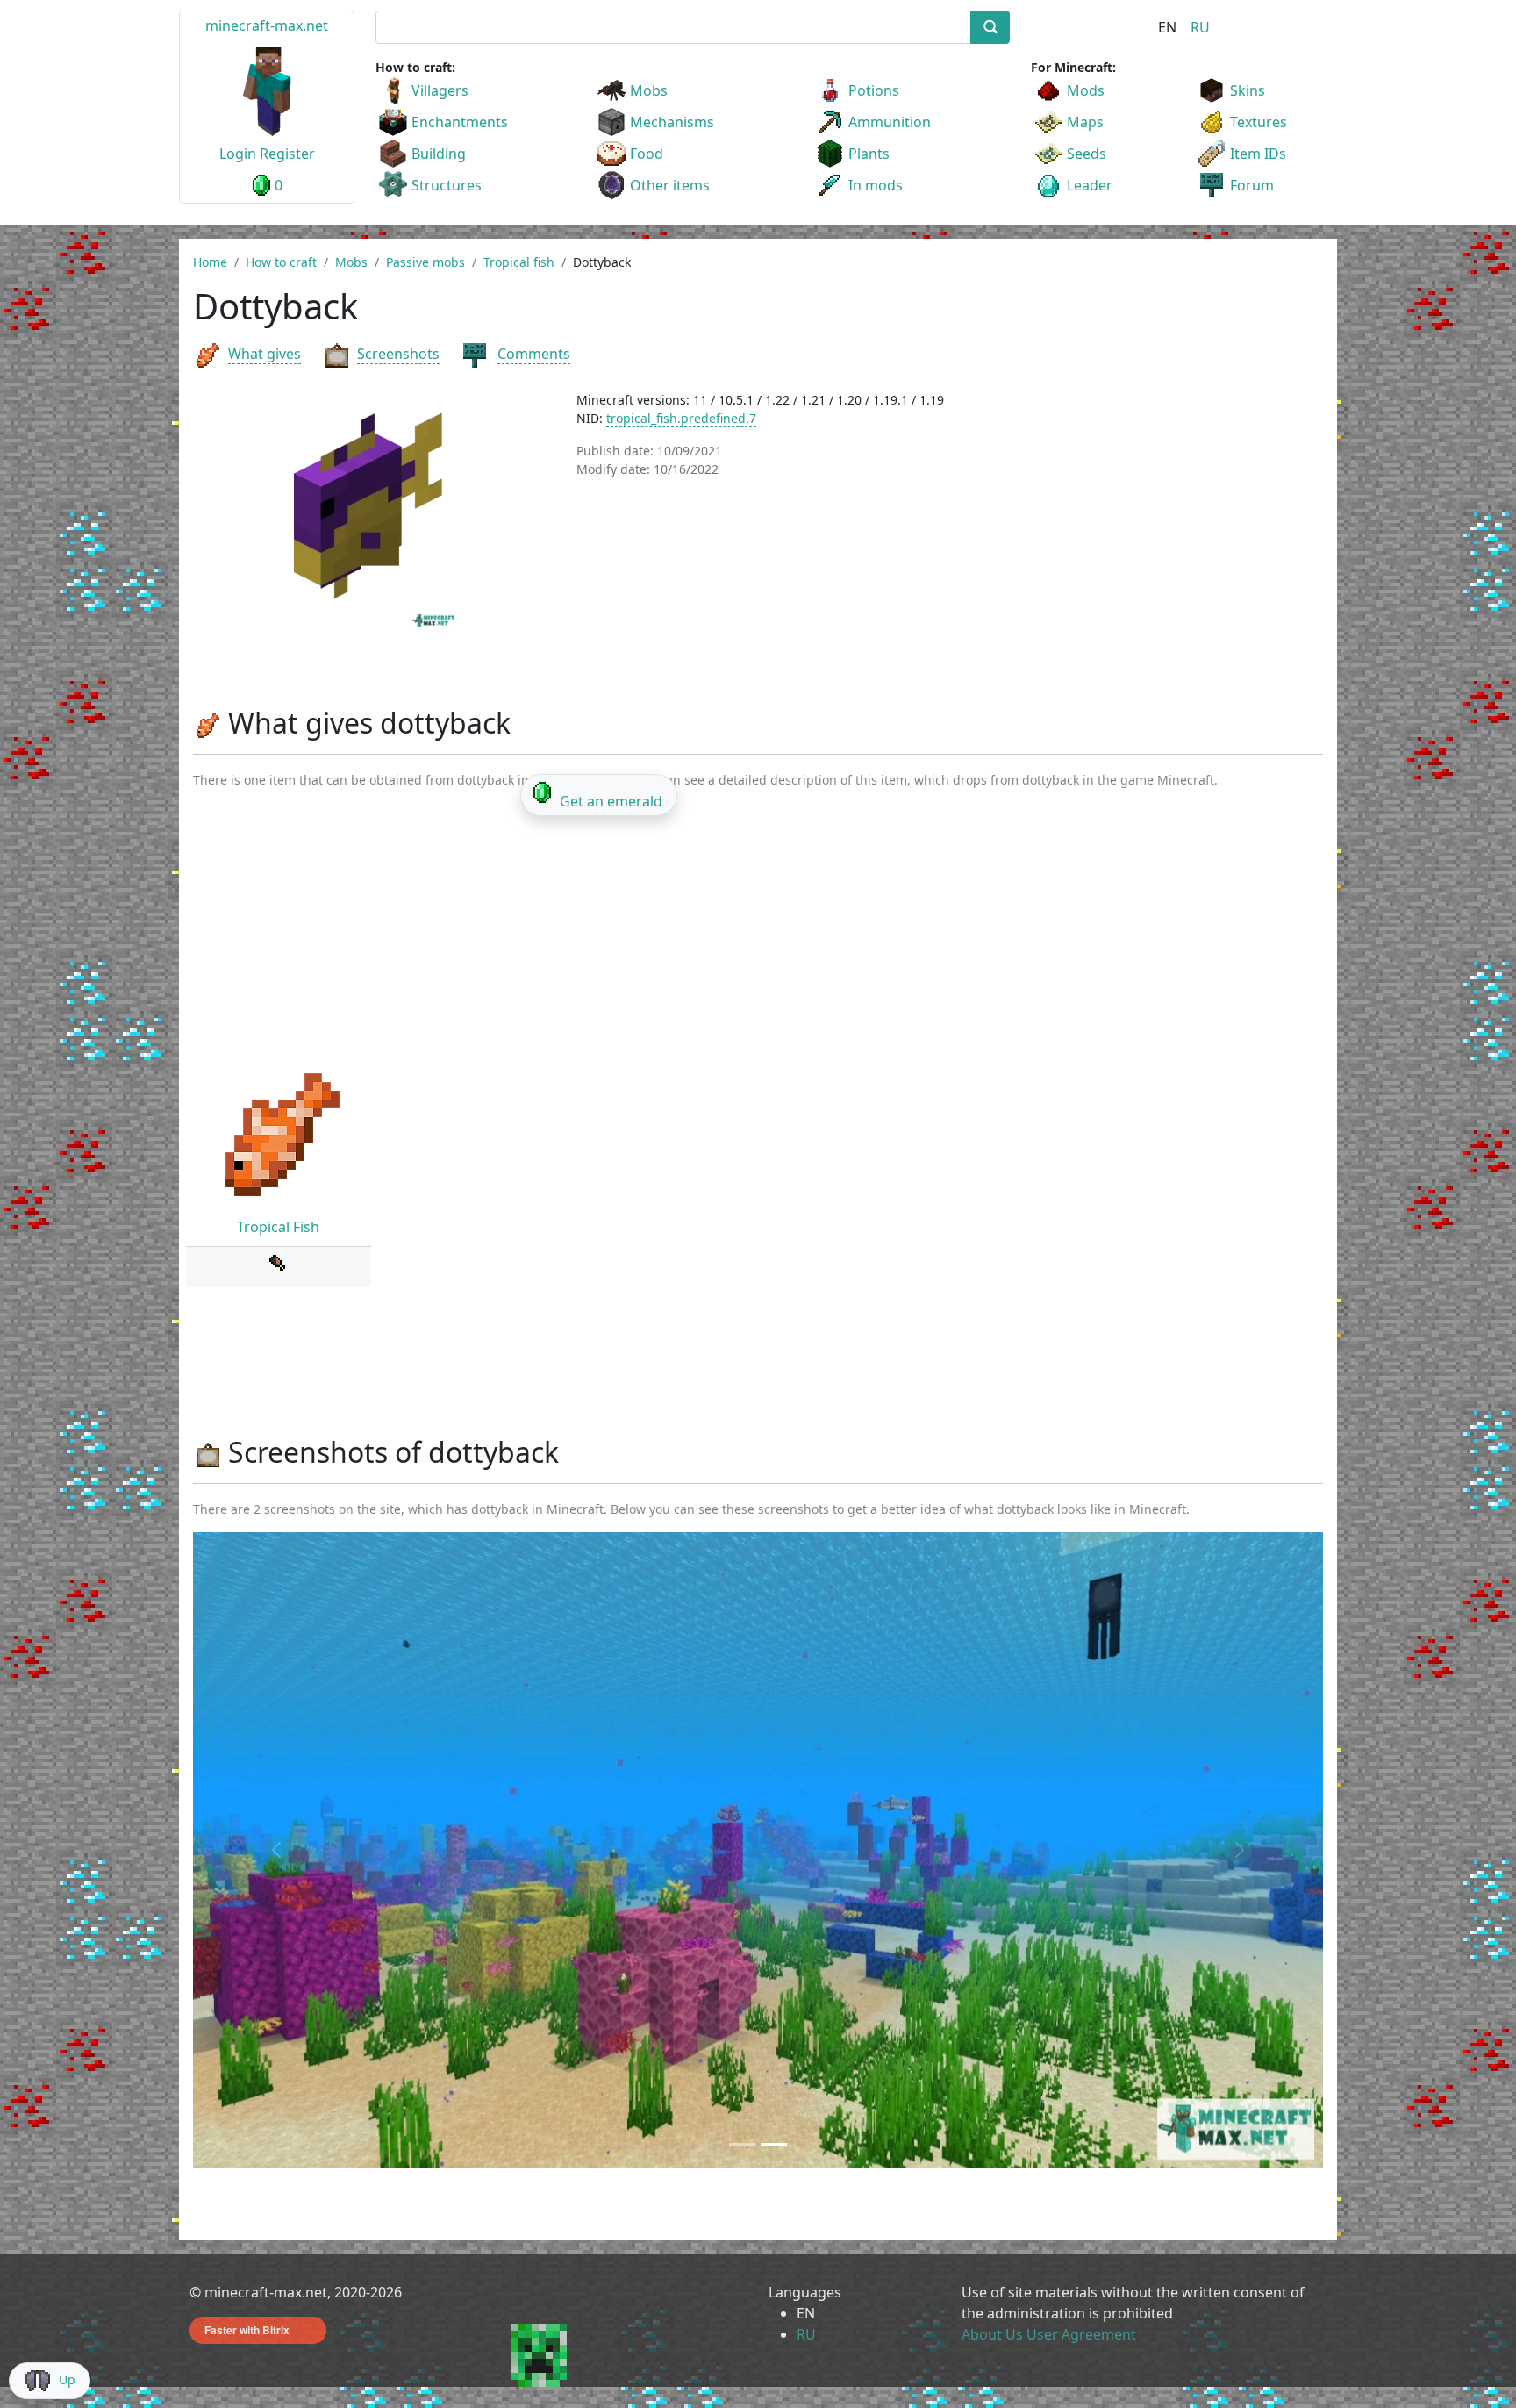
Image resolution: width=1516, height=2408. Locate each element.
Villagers (440, 90)
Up (67, 2379)
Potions (874, 90)
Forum (1252, 185)
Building (439, 154)
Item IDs (1258, 154)
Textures (1259, 122)
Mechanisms (672, 122)
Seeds (1087, 154)
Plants (869, 154)
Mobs (649, 90)
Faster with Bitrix (247, 2330)
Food (647, 154)
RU (1200, 27)
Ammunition (890, 122)
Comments (534, 354)
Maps (1085, 122)
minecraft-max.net (267, 25)
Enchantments (460, 122)
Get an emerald (611, 801)
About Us (992, 2334)
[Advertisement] (758, 935)
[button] (278, 1850)
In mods (876, 185)
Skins (1248, 90)
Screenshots (398, 354)
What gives (265, 354)
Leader (1090, 185)
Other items (670, 185)
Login (238, 154)
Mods (1086, 90)
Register (287, 154)
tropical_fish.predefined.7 (681, 418)
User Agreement (1081, 2334)
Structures (447, 185)
